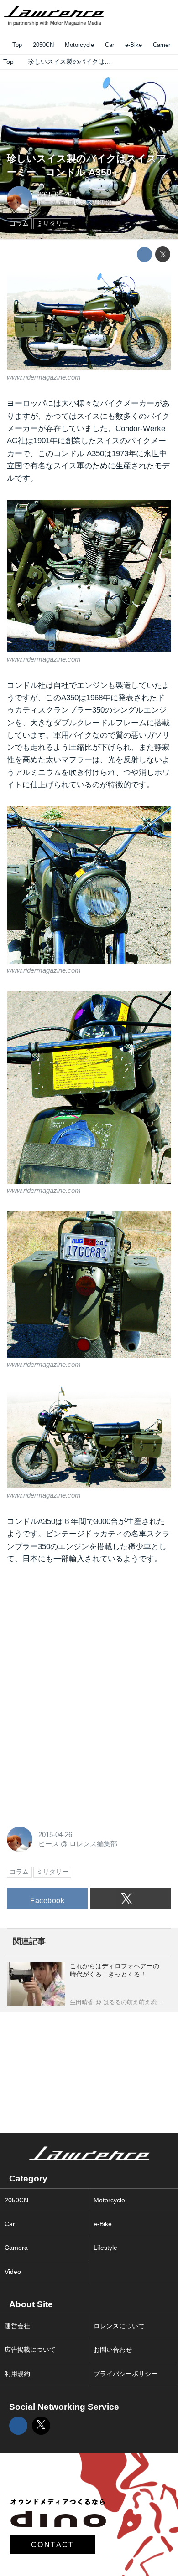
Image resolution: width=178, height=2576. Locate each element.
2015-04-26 (55, 194)
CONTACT (53, 2545)
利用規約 (17, 2374)
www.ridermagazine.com (44, 377)
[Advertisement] (75, 1635)
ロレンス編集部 (89, 203)
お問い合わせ (113, 2350)
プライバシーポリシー (126, 2374)
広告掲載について (30, 2350)
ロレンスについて (119, 2326)
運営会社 (17, 2326)
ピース (47, 203)
